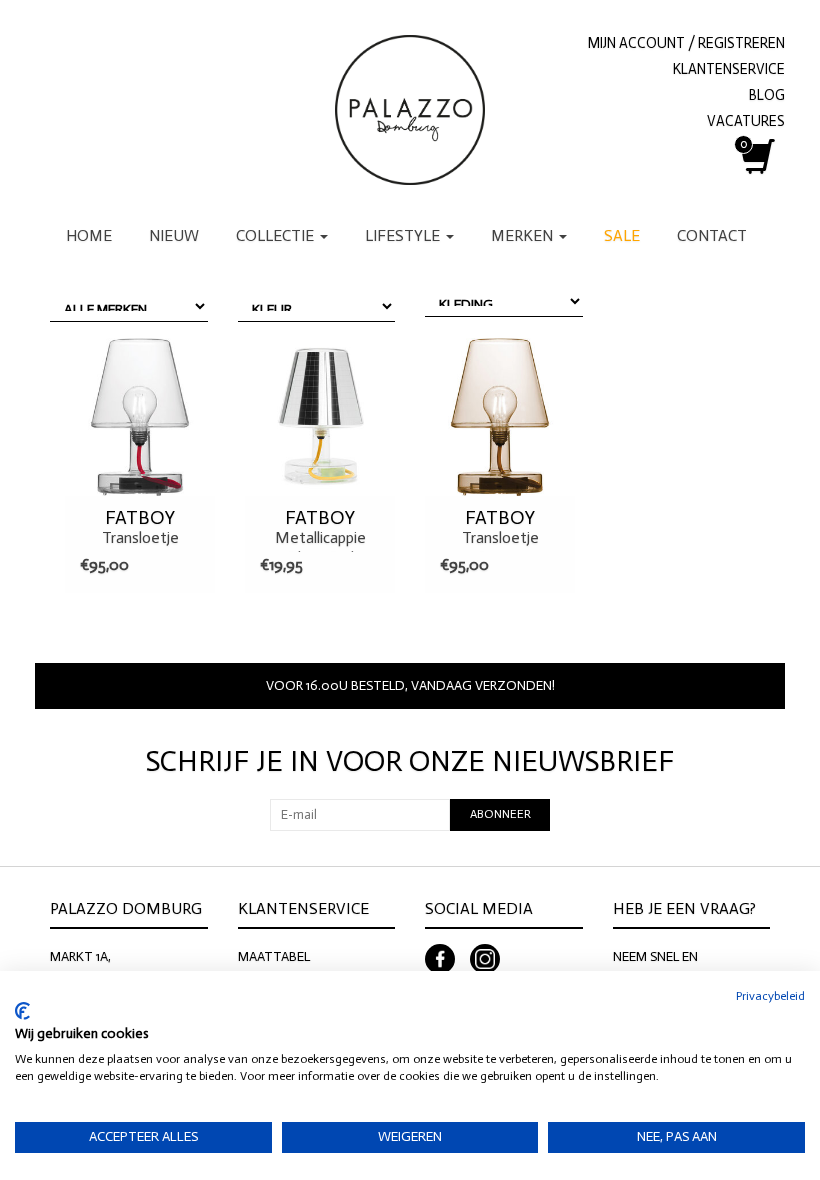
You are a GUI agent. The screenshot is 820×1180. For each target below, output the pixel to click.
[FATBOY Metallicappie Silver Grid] (320, 417)
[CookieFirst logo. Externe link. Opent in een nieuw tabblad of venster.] (22, 1011)
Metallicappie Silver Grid (320, 529)
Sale (622, 235)
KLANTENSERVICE (729, 69)
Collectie (277, 235)
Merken (524, 235)
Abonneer (500, 814)
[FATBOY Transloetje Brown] (500, 417)
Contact (712, 235)
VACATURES (746, 121)
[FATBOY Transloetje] (140, 417)
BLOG (767, 95)
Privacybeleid (770, 996)
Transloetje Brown (500, 529)
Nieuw (174, 235)
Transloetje (140, 527)
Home (89, 235)
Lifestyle (404, 235)
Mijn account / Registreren (686, 43)
